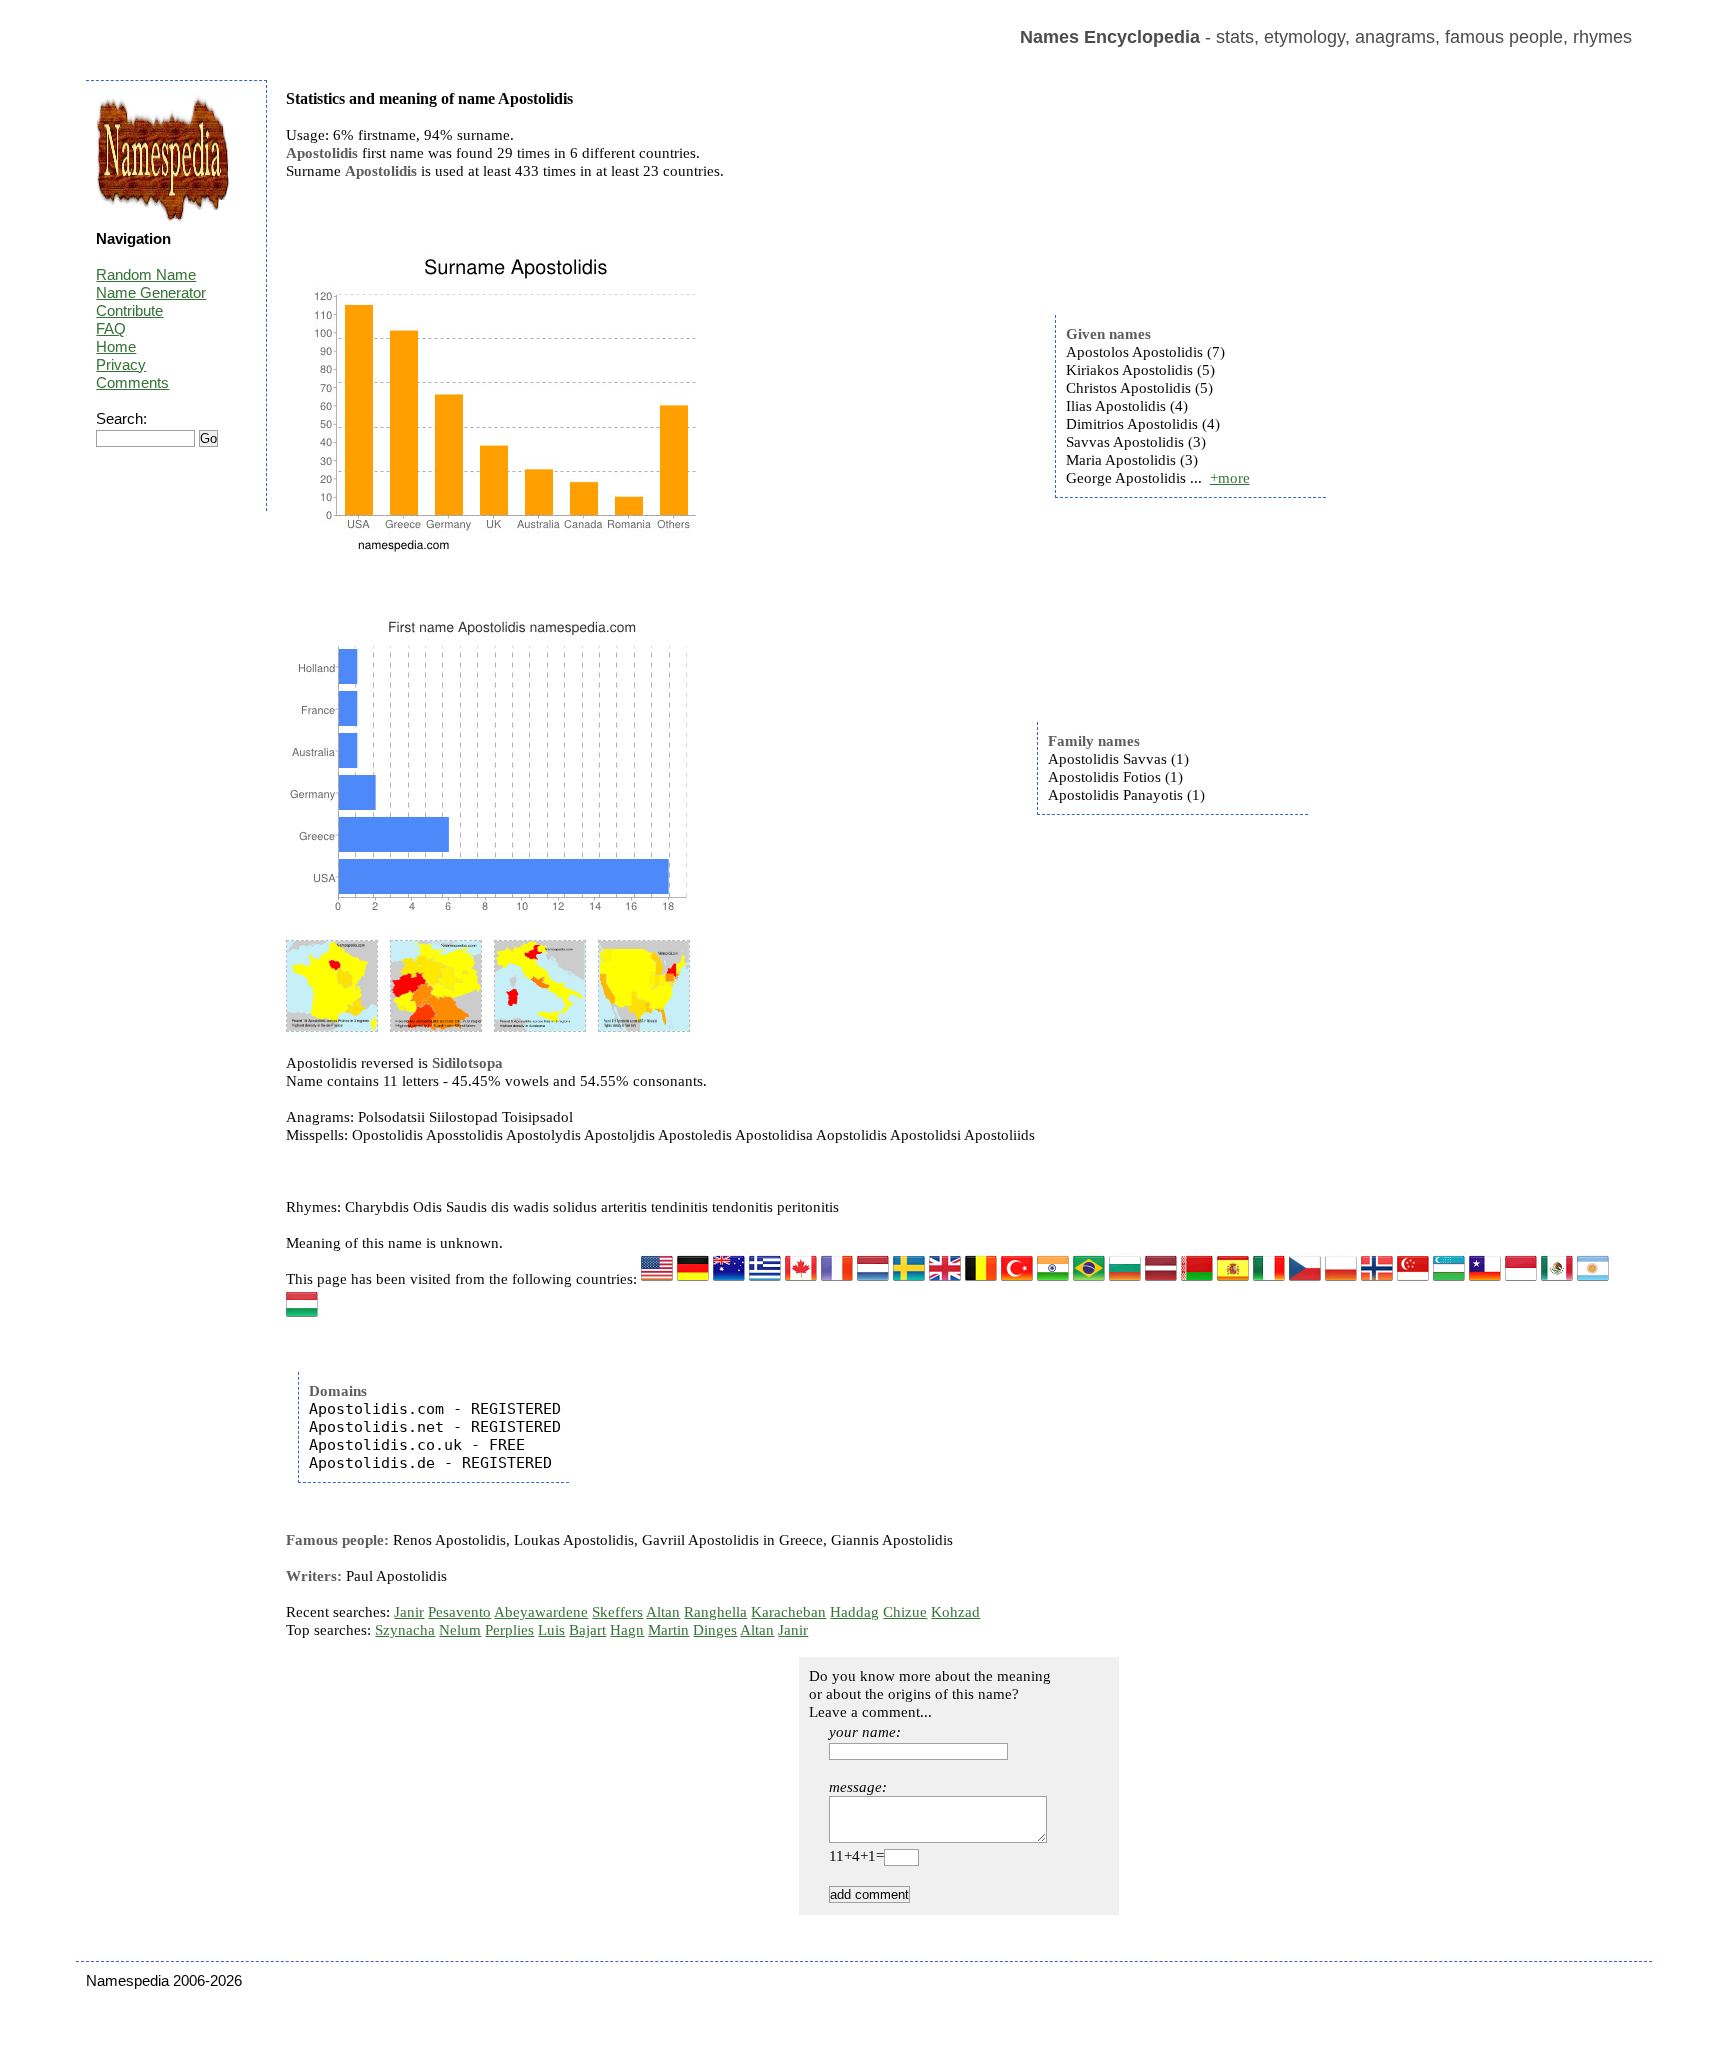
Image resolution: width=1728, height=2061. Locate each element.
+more (1230, 478)
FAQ (111, 328)
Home (116, 346)
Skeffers (617, 1612)
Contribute (129, 310)
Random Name (146, 274)
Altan (663, 1612)
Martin (668, 1630)
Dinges (715, 1630)
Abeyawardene (541, 1612)
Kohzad (955, 1612)
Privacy (121, 364)
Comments (132, 382)
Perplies (509, 1630)
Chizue (905, 1612)
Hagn (627, 1630)
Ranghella (715, 1612)
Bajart (587, 1630)
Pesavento (459, 1612)
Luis (551, 1630)
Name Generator (151, 292)
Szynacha (405, 1630)
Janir (409, 1612)
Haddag (854, 1612)
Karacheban (788, 1612)
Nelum (460, 1630)
